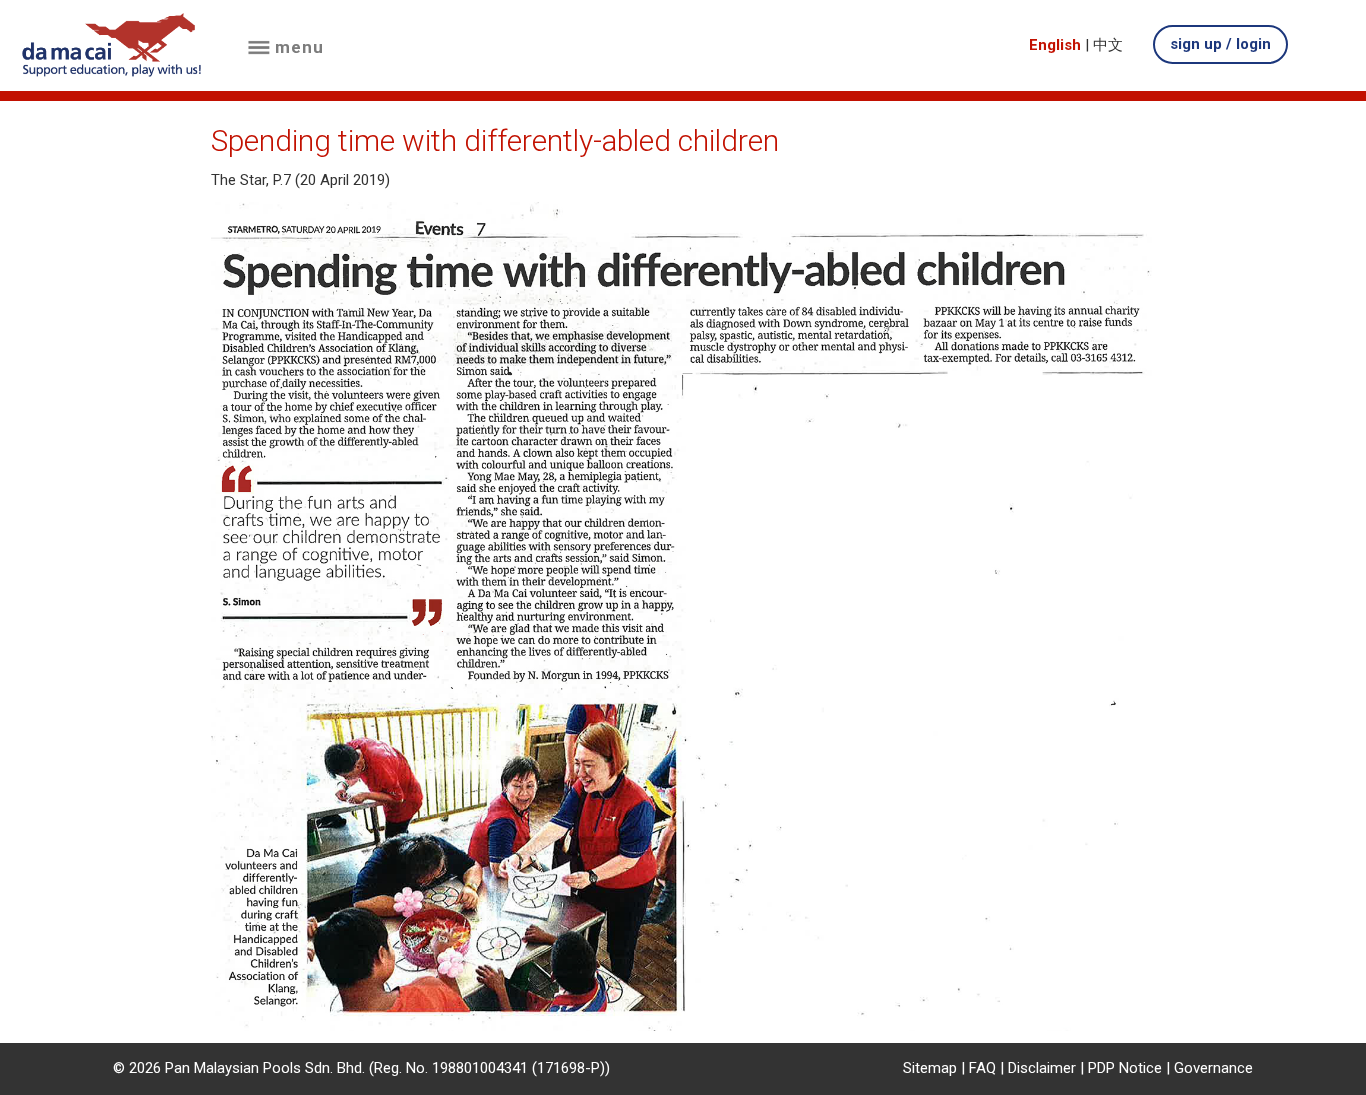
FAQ (982, 1068)
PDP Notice (1125, 1068)
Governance (1213, 1068)
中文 (1108, 45)
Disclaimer (1042, 1068)
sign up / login (1220, 44)
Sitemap (930, 1068)
